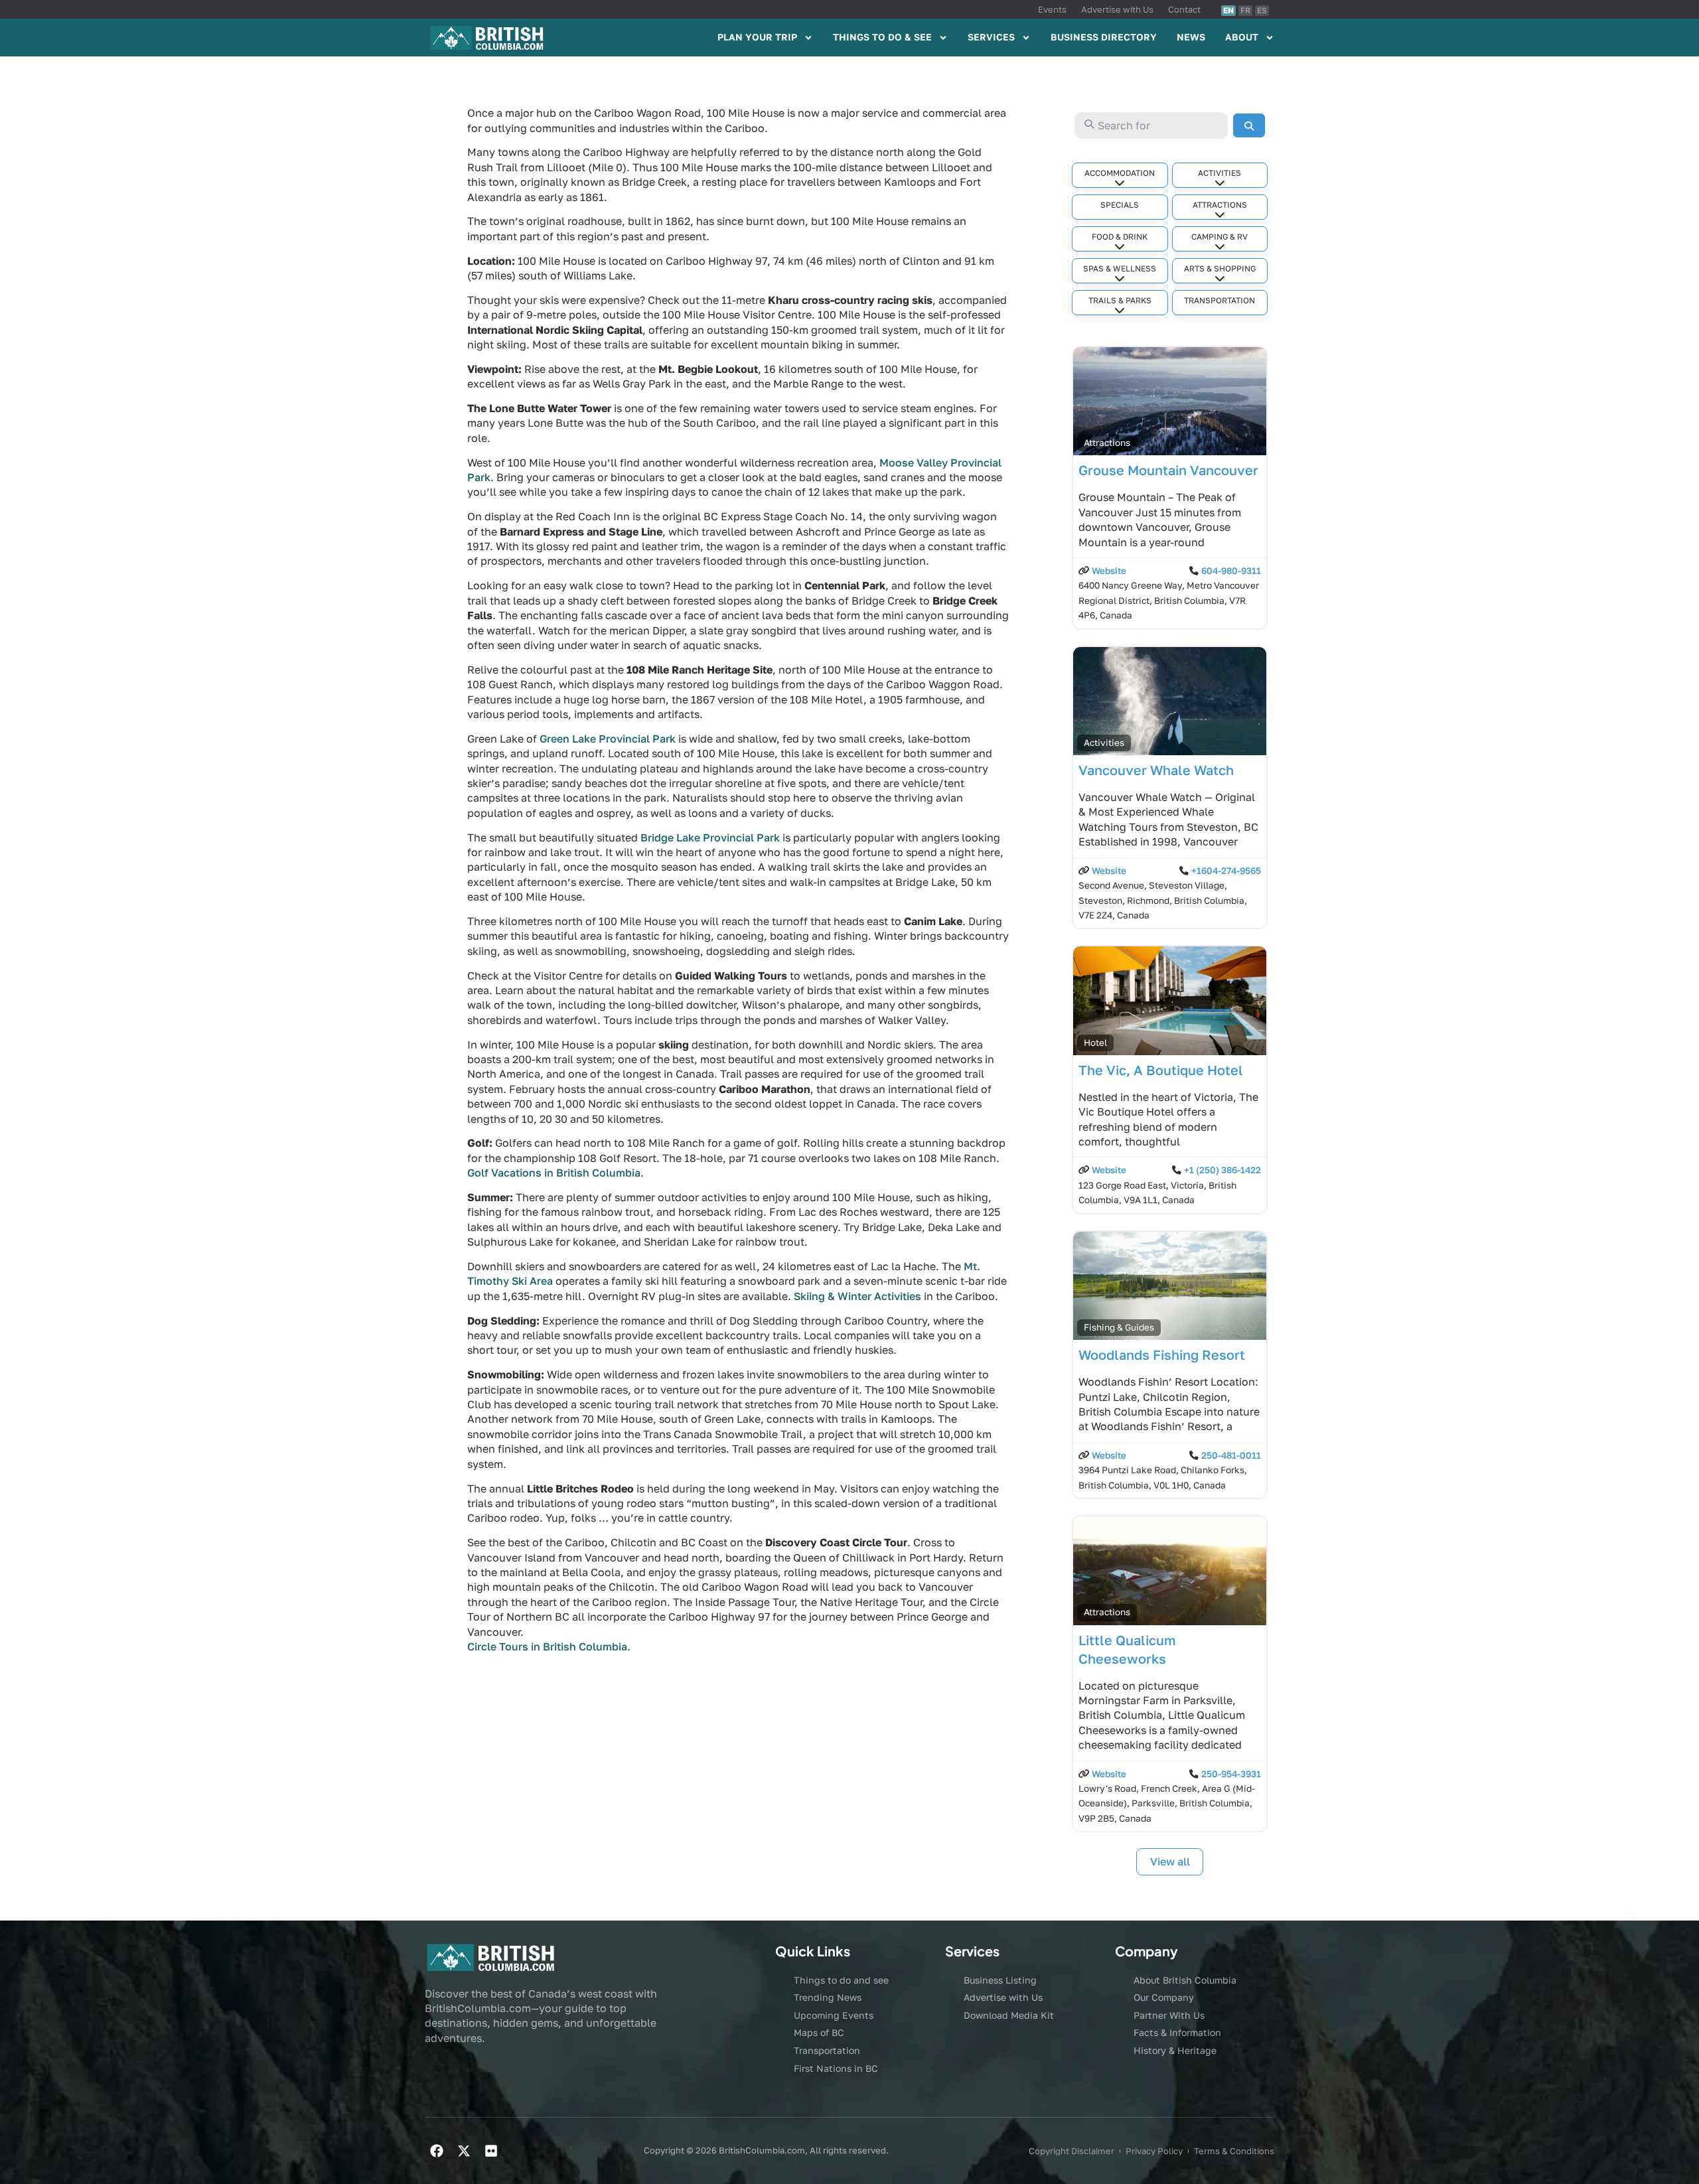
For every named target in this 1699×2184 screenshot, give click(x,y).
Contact (1184, 9)
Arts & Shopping (1220, 268)
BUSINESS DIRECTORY (1104, 37)
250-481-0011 (1231, 1455)
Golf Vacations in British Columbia (554, 1173)
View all (1170, 1861)
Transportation (1219, 300)
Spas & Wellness (1120, 268)
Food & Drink (1120, 237)
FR (1245, 10)
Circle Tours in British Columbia (547, 1646)
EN (1228, 10)
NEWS (1191, 37)
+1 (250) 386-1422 (1222, 1170)
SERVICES (991, 37)
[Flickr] (491, 2151)
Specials (1120, 205)
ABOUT (1242, 37)
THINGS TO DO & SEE (882, 37)
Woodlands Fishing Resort (1162, 1354)
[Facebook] (437, 2151)
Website (1109, 571)
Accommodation (1120, 173)
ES (1262, 10)
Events (1052, 9)
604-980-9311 (1231, 571)
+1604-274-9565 (1226, 871)
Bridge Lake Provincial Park (710, 837)
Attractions (1220, 205)
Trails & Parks (1120, 300)
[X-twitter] (464, 2151)
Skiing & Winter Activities (857, 1296)
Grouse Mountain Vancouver (1168, 470)
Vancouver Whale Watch (1156, 770)
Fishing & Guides (1119, 1327)
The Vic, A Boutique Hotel (1161, 1070)
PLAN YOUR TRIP (757, 37)
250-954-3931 (1231, 1774)
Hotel (1095, 1043)
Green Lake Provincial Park (608, 739)
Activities (1219, 173)
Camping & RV (1219, 237)
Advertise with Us (1117, 9)
